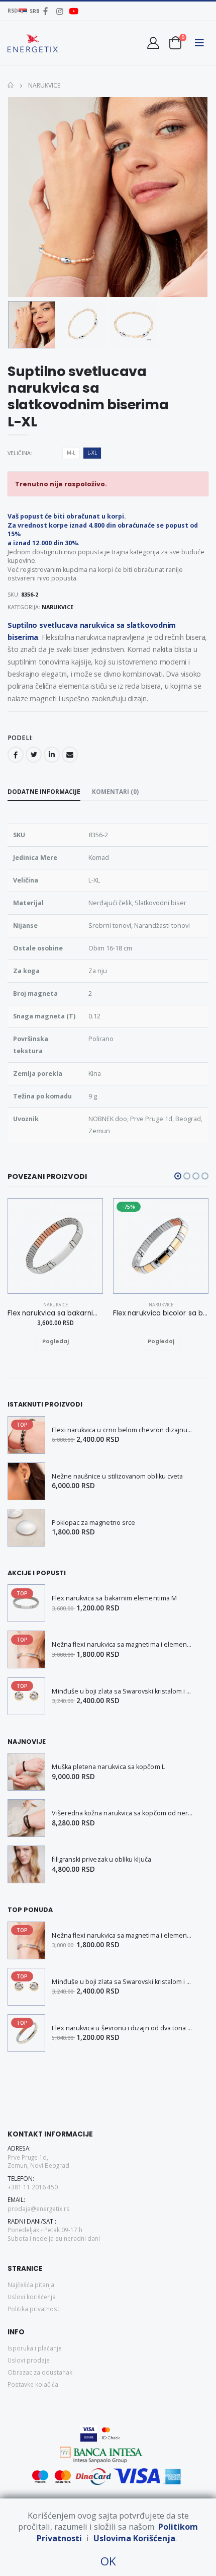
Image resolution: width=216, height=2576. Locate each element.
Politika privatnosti (34, 2309)
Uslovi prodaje (29, 2360)
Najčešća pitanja (31, 2285)
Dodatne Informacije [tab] (44, 791)
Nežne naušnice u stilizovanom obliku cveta (117, 1476)
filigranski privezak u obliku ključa (101, 1859)
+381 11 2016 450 (33, 2187)
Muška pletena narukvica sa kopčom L (108, 1767)
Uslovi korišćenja (32, 2297)
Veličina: (20, 453)
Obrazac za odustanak (40, 2372)
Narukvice (43, 85)
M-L (71, 453)
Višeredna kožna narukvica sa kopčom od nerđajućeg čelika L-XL (123, 1813)
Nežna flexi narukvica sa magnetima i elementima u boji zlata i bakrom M (123, 1644)
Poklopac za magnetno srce (93, 1523)
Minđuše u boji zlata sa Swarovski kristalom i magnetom (123, 1691)
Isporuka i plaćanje (35, 2348)
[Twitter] (34, 755)
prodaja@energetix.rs (39, 2209)
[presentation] (22, 197)
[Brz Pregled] (65, 1342)
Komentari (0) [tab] (115, 791)
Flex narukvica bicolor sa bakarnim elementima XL (161, 1313)
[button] (175, 43)
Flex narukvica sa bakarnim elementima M (114, 1598)
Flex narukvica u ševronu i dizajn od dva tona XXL (123, 2028)
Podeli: (20, 738)
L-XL (92, 453)
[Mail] (70, 755)
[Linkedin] (52, 755)
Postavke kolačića (33, 2384)
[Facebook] (16, 755)
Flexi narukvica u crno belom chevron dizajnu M (123, 1430)
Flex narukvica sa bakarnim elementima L (55, 1313)
